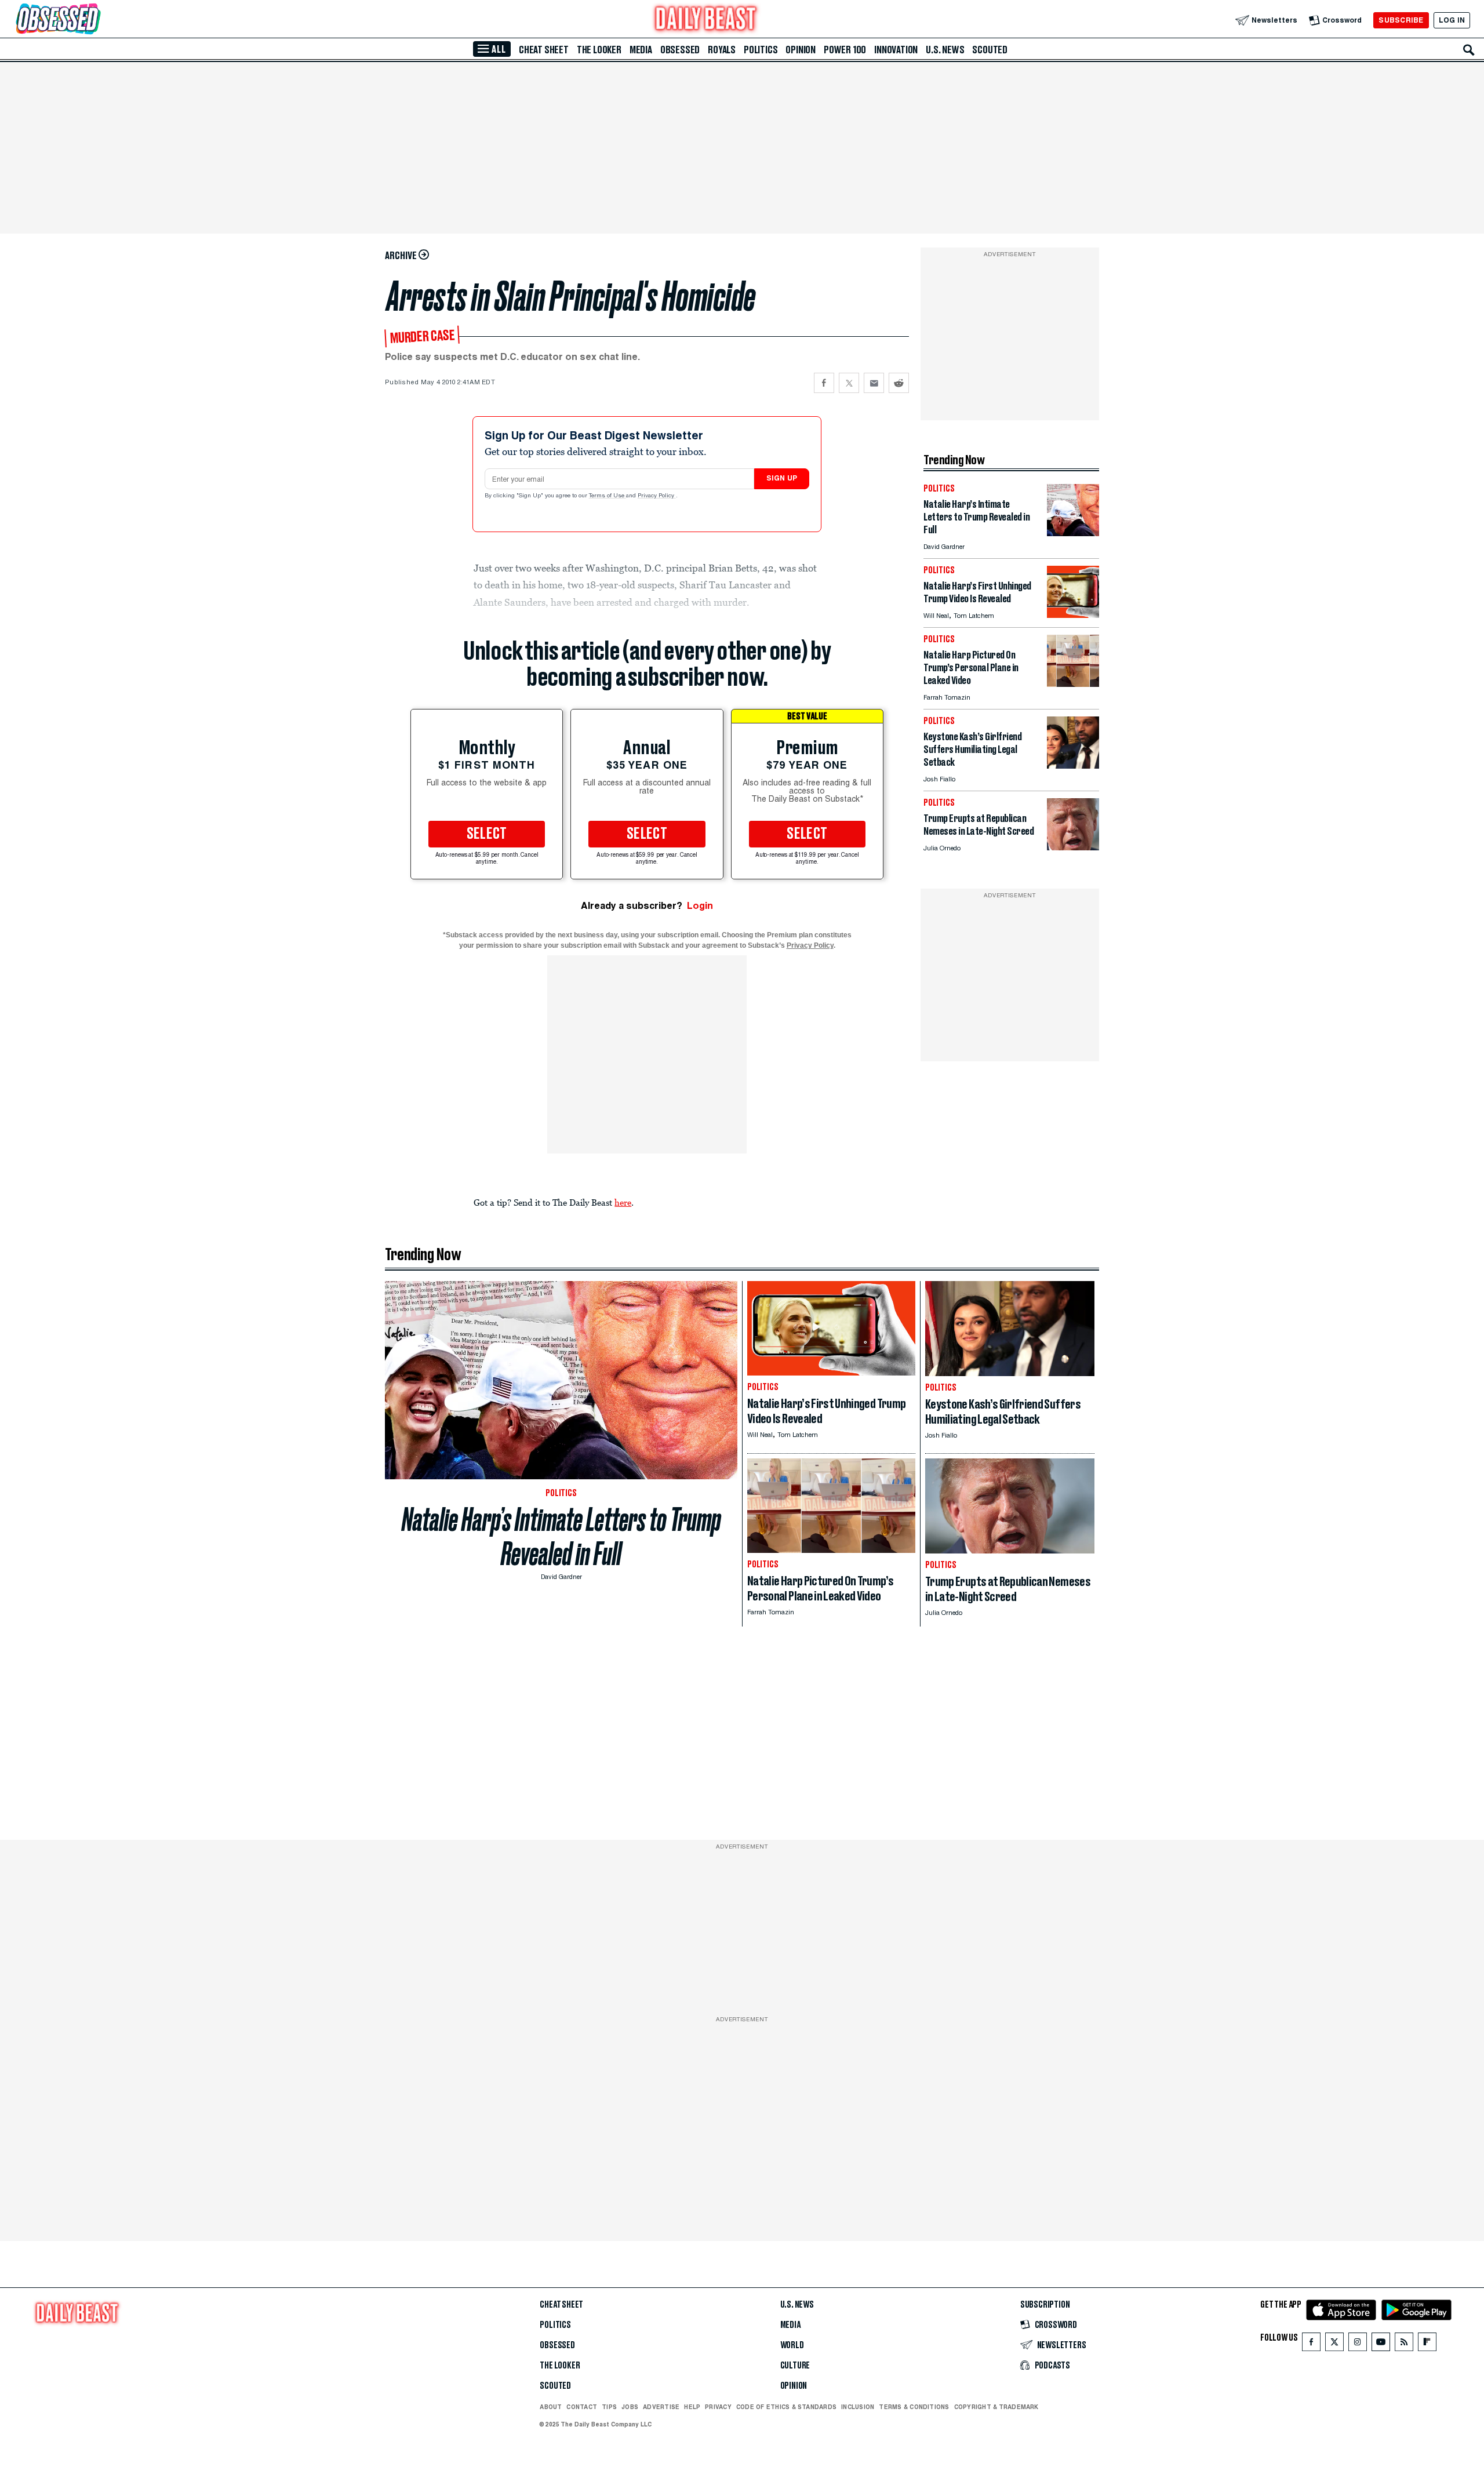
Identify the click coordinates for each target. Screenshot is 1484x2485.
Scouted (990, 50)
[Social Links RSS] (1404, 2344)
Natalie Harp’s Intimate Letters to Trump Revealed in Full (561, 1537)
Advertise (661, 2407)
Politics (761, 50)
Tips (609, 2407)
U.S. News (945, 50)
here (623, 1202)
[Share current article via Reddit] (899, 383)
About (551, 2407)
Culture (795, 2366)
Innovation (896, 50)
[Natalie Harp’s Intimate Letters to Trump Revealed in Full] (1073, 533)
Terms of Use (608, 496)
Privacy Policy (657, 496)
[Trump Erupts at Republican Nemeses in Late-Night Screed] (1073, 847)
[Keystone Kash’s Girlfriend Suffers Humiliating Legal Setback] (1073, 765)
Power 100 (845, 50)
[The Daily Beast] (706, 20)
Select (487, 834)
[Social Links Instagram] (1358, 2344)
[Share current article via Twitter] (849, 383)
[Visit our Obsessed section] (95, 20)
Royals (722, 50)
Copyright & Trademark (996, 2407)
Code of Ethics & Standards (786, 2407)
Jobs (630, 2407)
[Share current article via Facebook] (824, 383)
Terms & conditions (914, 2407)
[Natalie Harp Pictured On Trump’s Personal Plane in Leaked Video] (1073, 684)
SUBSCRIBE (1401, 20)
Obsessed (680, 50)
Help (692, 2407)
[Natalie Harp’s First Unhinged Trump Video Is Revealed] (1073, 615)
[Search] (1469, 50)
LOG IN (1452, 20)
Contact (582, 2407)
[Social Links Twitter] (1334, 2344)
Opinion (801, 50)
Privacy (718, 2407)
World (792, 2345)
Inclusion (858, 2407)
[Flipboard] (1427, 2344)
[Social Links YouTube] (1381, 2344)
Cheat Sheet (544, 50)
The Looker (599, 50)
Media (641, 50)
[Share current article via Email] (874, 383)
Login (700, 906)
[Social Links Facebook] (1311, 2344)
